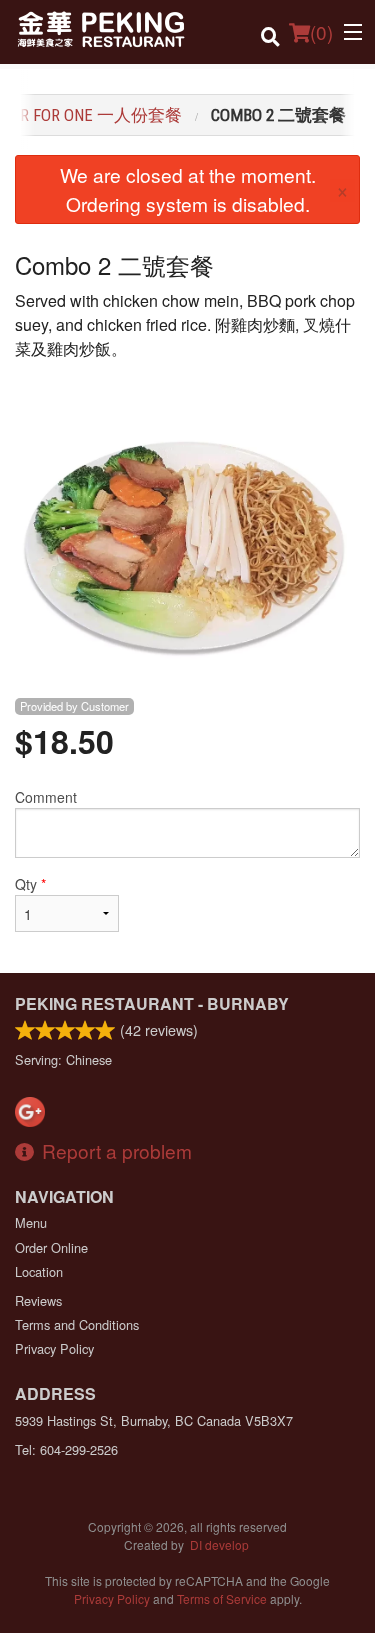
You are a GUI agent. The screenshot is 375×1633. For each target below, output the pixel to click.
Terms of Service (222, 1598)
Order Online (51, 1247)
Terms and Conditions (77, 1324)
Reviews (38, 1300)
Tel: (66, 1449)
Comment (46, 797)
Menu (31, 1222)
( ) (321, 31)
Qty (30, 884)
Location (39, 1271)
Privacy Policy (54, 1348)
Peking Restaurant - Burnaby (152, 1003)
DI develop (219, 1544)
